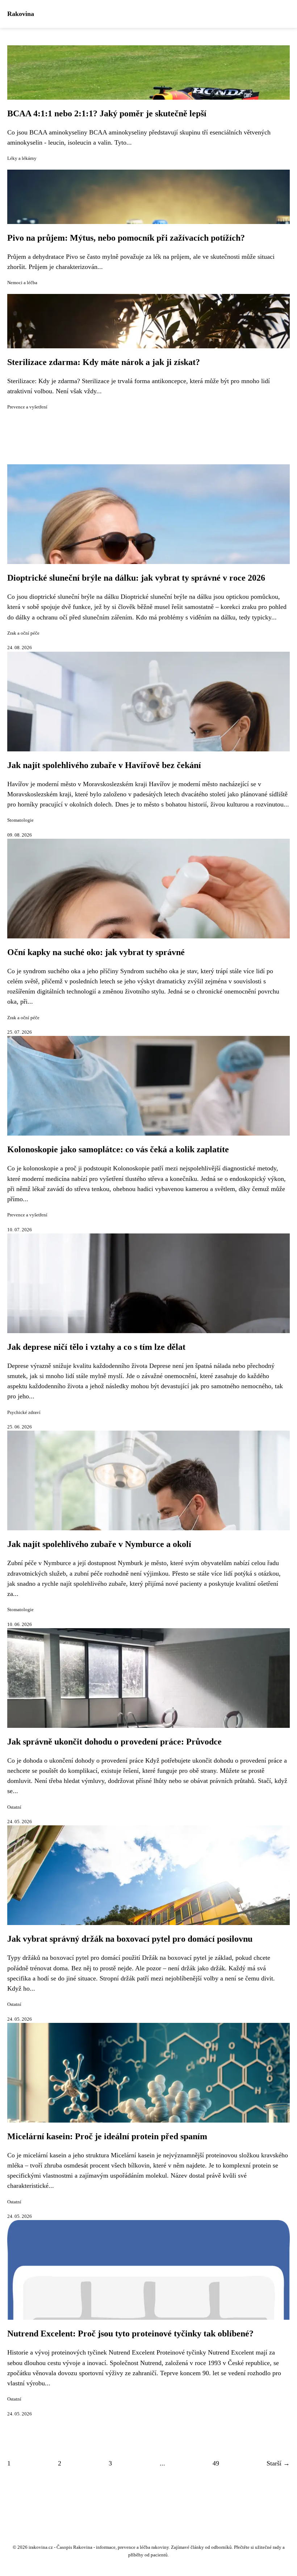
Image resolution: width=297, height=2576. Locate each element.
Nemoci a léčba (22, 283)
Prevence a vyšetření (27, 407)
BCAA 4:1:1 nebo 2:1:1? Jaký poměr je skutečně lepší (107, 113)
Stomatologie (20, 820)
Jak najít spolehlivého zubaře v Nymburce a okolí (99, 1544)
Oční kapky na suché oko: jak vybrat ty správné (96, 952)
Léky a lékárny (22, 158)
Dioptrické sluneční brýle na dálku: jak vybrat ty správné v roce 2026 (136, 578)
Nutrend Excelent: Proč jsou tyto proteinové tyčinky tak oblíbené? (130, 2334)
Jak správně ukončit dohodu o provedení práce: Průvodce (114, 1742)
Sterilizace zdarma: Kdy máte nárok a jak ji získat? (104, 362)
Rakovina (21, 14)
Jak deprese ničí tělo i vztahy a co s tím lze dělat (96, 1347)
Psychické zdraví (24, 1413)
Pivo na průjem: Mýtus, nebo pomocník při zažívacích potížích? (126, 238)
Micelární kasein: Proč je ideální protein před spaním (107, 2136)
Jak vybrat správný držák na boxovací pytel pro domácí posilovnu (130, 1939)
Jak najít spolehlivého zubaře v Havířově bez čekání (104, 765)
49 (216, 2463)
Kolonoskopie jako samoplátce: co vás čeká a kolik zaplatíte (118, 1149)
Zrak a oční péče (23, 633)
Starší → (278, 2463)
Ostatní (14, 1807)
